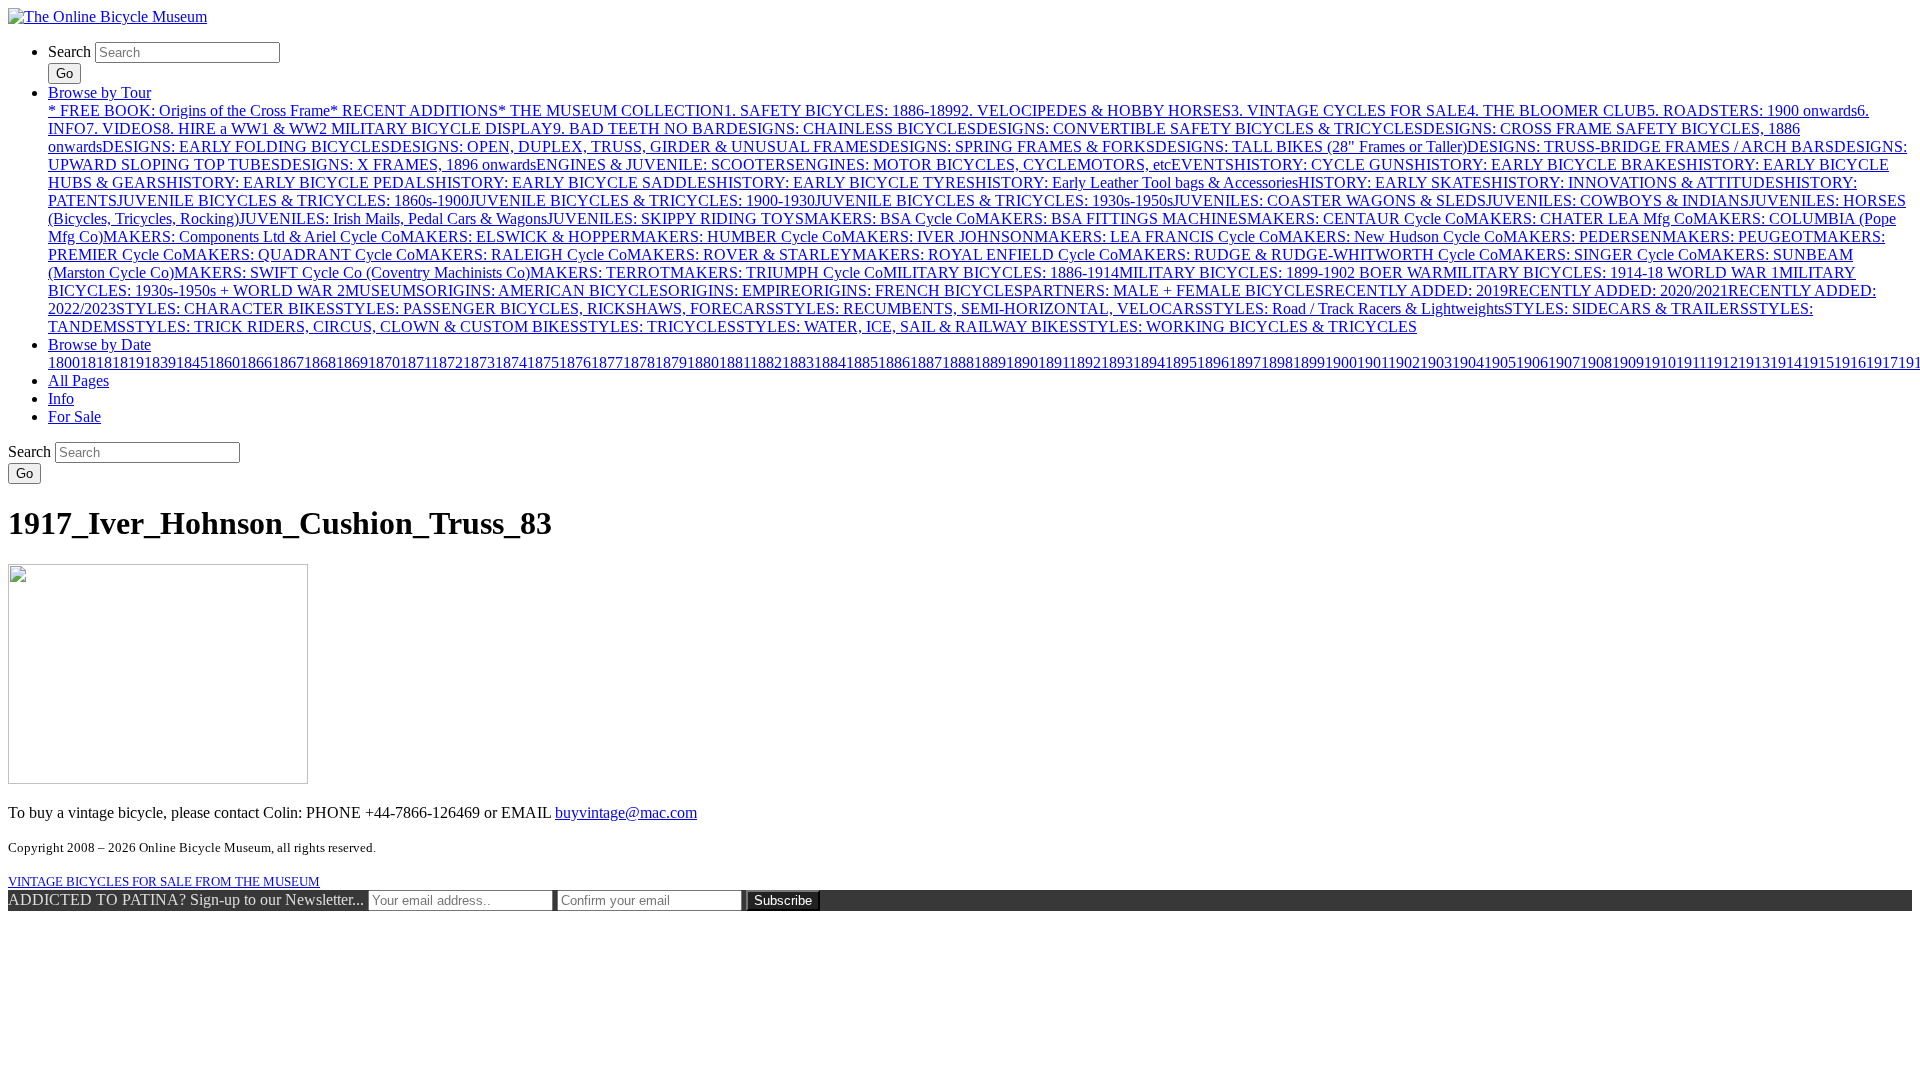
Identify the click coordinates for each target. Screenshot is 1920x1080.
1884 (830, 362)
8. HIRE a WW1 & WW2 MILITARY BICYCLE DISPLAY (357, 128)
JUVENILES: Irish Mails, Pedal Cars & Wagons (393, 218)
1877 (607, 362)
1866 (256, 362)
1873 (479, 362)
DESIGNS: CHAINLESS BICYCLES (851, 128)
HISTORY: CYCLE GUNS (1324, 164)
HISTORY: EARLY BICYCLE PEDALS (300, 182)
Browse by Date (99, 344)
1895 (1181, 362)
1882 (766, 362)
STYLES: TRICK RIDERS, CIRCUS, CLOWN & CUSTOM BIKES (352, 326)
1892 (1085, 362)
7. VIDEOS (124, 128)
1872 (447, 362)
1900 (1341, 362)
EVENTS (1202, 164)
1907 (1564, 362)
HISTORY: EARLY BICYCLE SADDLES (575, 182)
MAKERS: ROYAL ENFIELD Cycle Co (985, 254)
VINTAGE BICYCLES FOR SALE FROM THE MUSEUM (164, 881)
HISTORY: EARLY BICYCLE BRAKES (1550, 164)
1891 (1053, 362)
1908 (1596, 362)
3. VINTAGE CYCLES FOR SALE (1349, 110)
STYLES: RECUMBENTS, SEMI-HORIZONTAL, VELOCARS (989, 308)
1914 (1786, 362)
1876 (575, 362)
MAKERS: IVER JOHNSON (937, 236)
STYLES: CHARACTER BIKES (225, 308)
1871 (415, 362)
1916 (1850, 362)
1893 (1117, 362)
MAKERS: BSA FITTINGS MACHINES (1111, 218)
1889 (990, 362)
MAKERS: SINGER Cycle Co (1597, 254)
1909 (1628, 362)
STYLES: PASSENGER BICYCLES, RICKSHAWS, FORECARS (555, 308)
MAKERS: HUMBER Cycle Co (736, 236)
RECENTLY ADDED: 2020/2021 (1618, 290)
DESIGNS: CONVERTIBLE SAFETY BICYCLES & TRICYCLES (1199, 128)
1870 (384, 362)
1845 (192, 362)
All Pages (78, 380)
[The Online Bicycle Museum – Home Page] (107, 16)
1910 (1660, 362)
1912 (1722, 362)
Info (61, 398)
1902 (1404, 362)
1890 (1022, 362)
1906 (1532, 362)
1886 (894, 362)
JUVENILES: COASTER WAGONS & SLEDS (1329, 200)
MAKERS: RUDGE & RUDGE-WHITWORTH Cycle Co (1308, 254)
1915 (1818, 362)
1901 (1372, 362)
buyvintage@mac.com (626, 812)
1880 (703, 362)
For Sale (74, 416)
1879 (671, 362)
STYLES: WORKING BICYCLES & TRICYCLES (1247, 326)
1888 (958, 362)
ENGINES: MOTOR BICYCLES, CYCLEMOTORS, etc (983, 164)
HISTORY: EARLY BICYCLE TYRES (845, 182)
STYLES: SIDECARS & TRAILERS (1626, 308)
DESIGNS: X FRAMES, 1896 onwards (408, 164)
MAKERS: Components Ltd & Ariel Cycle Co (251, 236)
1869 (352, 362)
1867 (288, 362)
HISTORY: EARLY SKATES (1394, 182)
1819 (128, 362)
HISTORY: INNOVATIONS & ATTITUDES (1637, 182)
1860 (224, 362)
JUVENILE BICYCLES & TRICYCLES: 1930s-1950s (994, 200)
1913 (1754, 362)
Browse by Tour (99, 92)
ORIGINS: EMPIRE (734, 290)
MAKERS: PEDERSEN (1582, 236)
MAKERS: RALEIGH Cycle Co (521, 254)
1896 (1213, 362)
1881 (734, 362)
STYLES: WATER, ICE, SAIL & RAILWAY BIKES (907, 326)
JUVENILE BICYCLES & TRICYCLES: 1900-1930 (642, 200)
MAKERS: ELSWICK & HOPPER (515, 236)
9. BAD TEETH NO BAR (639, 128)
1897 (1245, 362)
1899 (1309, 362)
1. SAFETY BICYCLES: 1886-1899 (842, 110)
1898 (1277, 362)
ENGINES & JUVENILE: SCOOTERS (665, 164)
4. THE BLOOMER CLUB (1557, 110)
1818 (96, 362)
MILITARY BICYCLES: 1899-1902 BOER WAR (1281, 272)
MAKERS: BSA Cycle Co (889, 218)
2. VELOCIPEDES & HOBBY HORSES (1096, 110)
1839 (160, 362)
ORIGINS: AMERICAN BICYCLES (546, 290)
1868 (320, 362)
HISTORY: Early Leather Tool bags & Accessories (1136, 182)
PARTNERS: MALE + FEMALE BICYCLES (1173, 290)
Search (69, 51)
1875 (543, 362)
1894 (1149, 362)
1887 (926, 362)
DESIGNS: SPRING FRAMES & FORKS (1016, 146)
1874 (511, 362)
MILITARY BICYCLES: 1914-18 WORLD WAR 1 (1611, 272)
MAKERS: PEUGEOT (1737, 236)
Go (64, 73)
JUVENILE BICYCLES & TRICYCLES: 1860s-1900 (293, 200)
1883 (798, 362)
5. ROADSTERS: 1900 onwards (1752, 110)
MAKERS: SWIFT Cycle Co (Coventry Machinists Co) (352, 272)
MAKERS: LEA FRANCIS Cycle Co (1156, 236)
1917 (1882, 362)
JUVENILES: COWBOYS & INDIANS (1617, 200)
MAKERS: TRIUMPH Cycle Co (776, 272)
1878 (639, 362)
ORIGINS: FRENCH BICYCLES (912, 290)
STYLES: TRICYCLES (657, 326)
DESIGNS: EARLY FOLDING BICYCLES (246, 146)
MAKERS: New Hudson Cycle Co (1390, 236)
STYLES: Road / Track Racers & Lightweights (1354, 308)
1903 (1436, 362)
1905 (1500, 362)
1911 (1691, 362)
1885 (862, 362)
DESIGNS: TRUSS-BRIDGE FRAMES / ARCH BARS (1650, 146)
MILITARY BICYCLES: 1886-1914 (1001, 272)
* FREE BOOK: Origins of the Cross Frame (189, 110)
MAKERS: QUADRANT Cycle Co (298, 254)
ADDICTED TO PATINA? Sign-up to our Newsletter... (186, 899)
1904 (1468, 362)
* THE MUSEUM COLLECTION (611, 110)
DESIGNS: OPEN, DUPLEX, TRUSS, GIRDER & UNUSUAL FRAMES (634, 146)
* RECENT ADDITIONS (414, 110)
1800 (64, 362)
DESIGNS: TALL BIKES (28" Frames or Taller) (1311, 146)
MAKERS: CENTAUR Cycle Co (1355, 218)
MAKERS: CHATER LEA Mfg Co (1578, 218)
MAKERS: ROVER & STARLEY (739, 254)
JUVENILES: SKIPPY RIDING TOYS (675, 218)
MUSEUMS (385, 290)
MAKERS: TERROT (600, 272)
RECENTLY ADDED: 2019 (1416, 290)
